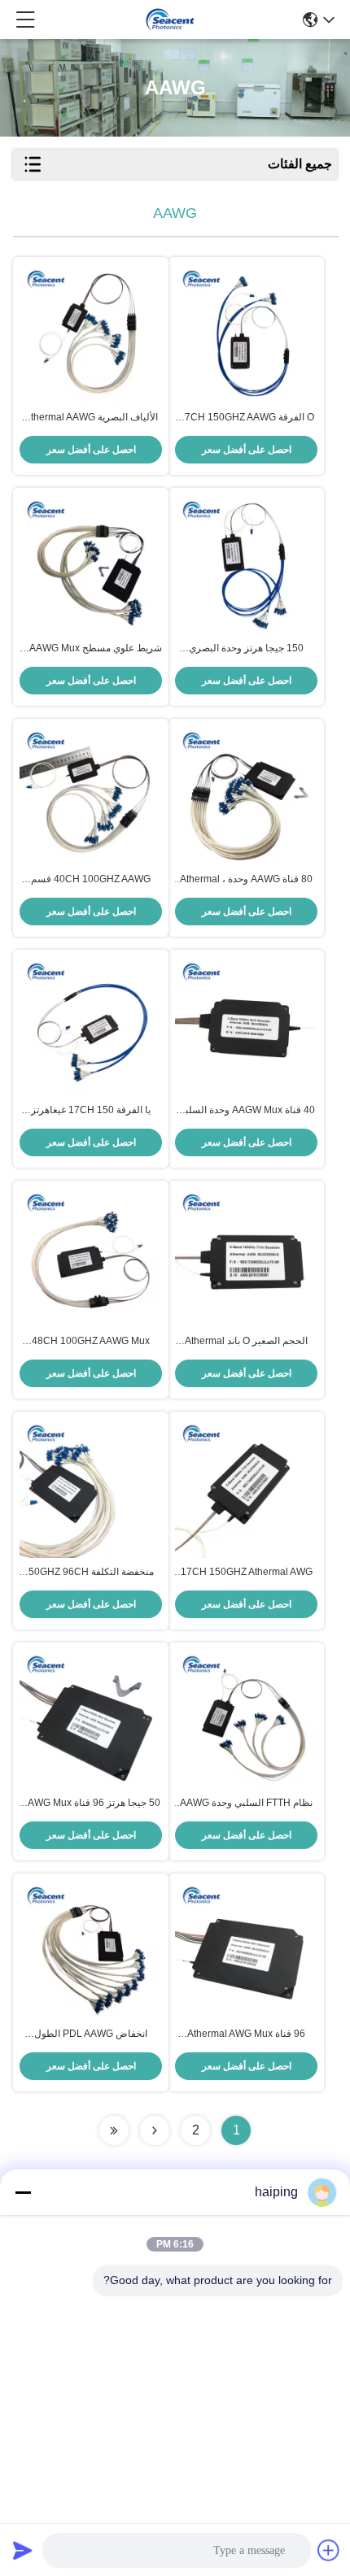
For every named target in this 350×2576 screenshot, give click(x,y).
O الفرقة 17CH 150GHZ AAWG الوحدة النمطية (247, 418)
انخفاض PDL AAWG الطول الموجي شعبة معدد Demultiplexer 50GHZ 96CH (91, 2034)
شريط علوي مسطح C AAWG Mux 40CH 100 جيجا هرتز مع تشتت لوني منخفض (91, 649)
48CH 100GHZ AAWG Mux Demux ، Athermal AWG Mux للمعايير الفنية (91, 1342)
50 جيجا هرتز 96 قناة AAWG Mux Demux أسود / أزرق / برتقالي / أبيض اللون (91, 1804)
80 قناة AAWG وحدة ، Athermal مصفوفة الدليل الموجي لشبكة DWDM (246, 880)
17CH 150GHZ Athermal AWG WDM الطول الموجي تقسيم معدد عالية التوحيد (247, 1573)
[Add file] (329, 2550)
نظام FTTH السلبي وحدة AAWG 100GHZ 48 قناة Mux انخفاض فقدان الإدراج (246, 1804)
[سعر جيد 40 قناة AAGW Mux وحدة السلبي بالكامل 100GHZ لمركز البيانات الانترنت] (246, 1027)
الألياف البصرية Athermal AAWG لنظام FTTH (91, 418)
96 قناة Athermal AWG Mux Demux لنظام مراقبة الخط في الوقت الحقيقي (247, 2034)
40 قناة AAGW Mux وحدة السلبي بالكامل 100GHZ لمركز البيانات (246, 1111)
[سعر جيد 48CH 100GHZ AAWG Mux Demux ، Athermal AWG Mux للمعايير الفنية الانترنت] (91, 1258)
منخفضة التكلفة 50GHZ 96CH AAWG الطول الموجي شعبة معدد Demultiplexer (91, 1573)
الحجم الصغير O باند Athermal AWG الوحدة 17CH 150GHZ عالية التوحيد (246, 1342)
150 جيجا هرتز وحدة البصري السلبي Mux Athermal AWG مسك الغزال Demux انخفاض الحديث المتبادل (246, 649)
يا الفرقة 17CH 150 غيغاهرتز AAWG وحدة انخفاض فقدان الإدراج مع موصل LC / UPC (91, 1111)
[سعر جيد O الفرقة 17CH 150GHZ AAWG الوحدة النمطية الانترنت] (246, 334)
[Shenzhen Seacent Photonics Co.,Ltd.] (170, 20)
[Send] (23, 2550)
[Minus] (23, 2192)
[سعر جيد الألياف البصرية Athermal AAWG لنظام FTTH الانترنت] (91, 334)
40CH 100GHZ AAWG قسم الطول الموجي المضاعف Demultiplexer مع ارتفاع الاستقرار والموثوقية (91, 880)
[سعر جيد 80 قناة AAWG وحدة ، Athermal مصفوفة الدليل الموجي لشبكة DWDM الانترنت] (246, 796)
